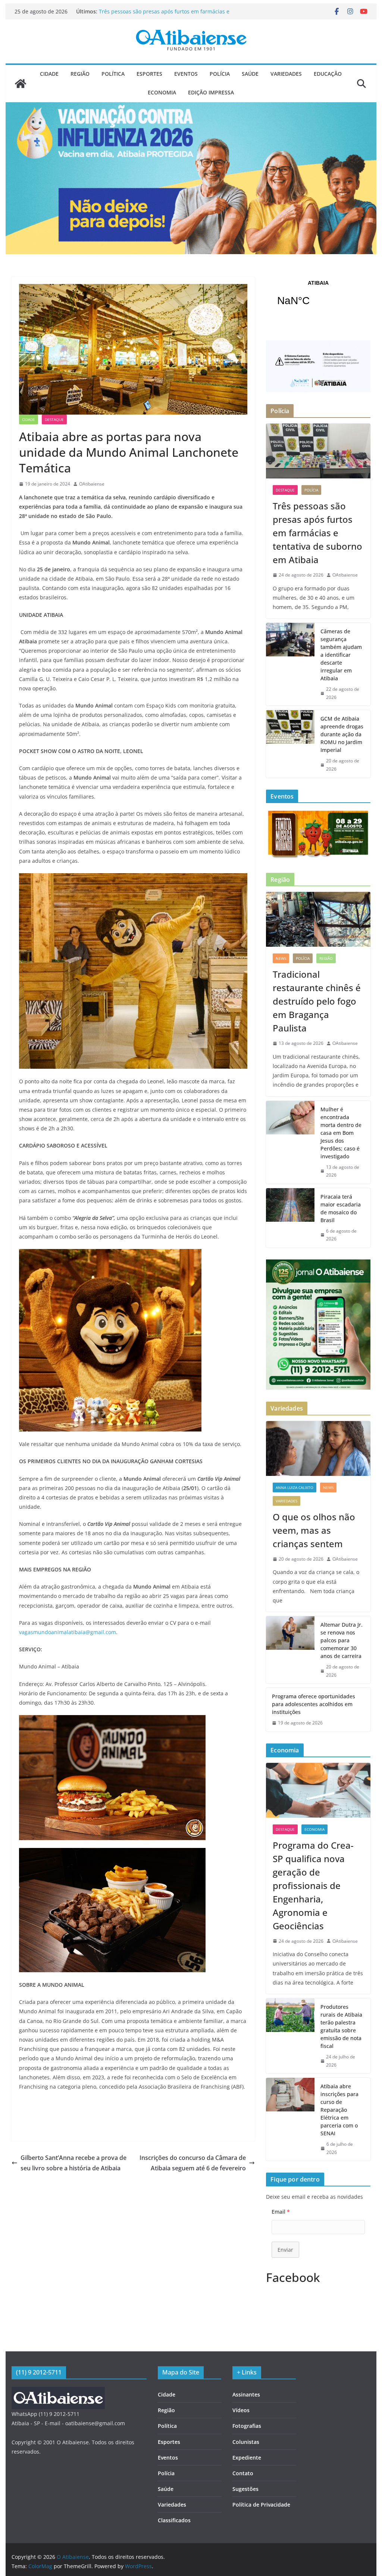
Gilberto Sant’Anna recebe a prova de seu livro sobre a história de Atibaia (73, 2163)
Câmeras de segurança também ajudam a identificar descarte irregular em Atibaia (341, 655)
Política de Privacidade (261, 2505)
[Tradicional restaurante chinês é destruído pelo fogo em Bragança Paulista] (318, 919)
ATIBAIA (318, 298)
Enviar (285, 2250)
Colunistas (246, 2442)
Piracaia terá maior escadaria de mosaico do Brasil (341, 1208)
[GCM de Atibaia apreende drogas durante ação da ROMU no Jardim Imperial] (290, 744)
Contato (243, 2473)
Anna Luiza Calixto (295, 1487)
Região (80, 74)
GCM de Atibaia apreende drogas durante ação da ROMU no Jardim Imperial (342, 734)
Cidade (49, 74)
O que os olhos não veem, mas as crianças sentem (314, 1530)
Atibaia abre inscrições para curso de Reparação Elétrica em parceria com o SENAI (339, 2110)
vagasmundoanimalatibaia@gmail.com (68, 1632)
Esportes (149, 74)
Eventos (186, 74)
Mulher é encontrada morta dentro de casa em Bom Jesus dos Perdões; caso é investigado (341, 1133)
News (281, 958)
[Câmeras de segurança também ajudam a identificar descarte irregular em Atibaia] (290, 664)
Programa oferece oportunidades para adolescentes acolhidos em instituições (314, 1704)
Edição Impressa (211, 92)
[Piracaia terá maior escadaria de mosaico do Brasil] (290, 1218)
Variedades (286, 74)
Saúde (250, 74)
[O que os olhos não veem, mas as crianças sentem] (318, 1448)
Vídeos (241, 2410)
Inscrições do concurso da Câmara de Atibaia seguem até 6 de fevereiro (193, 2163)
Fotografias (247, 2426)
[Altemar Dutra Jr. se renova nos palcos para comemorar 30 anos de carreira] (290, 1650)
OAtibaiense (92, 484)
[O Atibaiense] (21, 84)
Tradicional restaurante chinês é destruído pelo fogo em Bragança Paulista (317, 1001)
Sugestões (245, 2489)
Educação (328, 74)
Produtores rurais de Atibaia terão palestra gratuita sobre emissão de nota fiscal (341, 2026)
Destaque (54, 419)
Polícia (220, 74)
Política (113, 74)
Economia (162, 92)
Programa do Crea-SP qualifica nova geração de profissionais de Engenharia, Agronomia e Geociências (313, 1885)
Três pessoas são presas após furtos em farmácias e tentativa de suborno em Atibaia (164, 15)
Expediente (247, 2458)
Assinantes (246, 2394)
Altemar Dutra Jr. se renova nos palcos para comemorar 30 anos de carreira (342, 1640)
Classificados (174, 2520)
